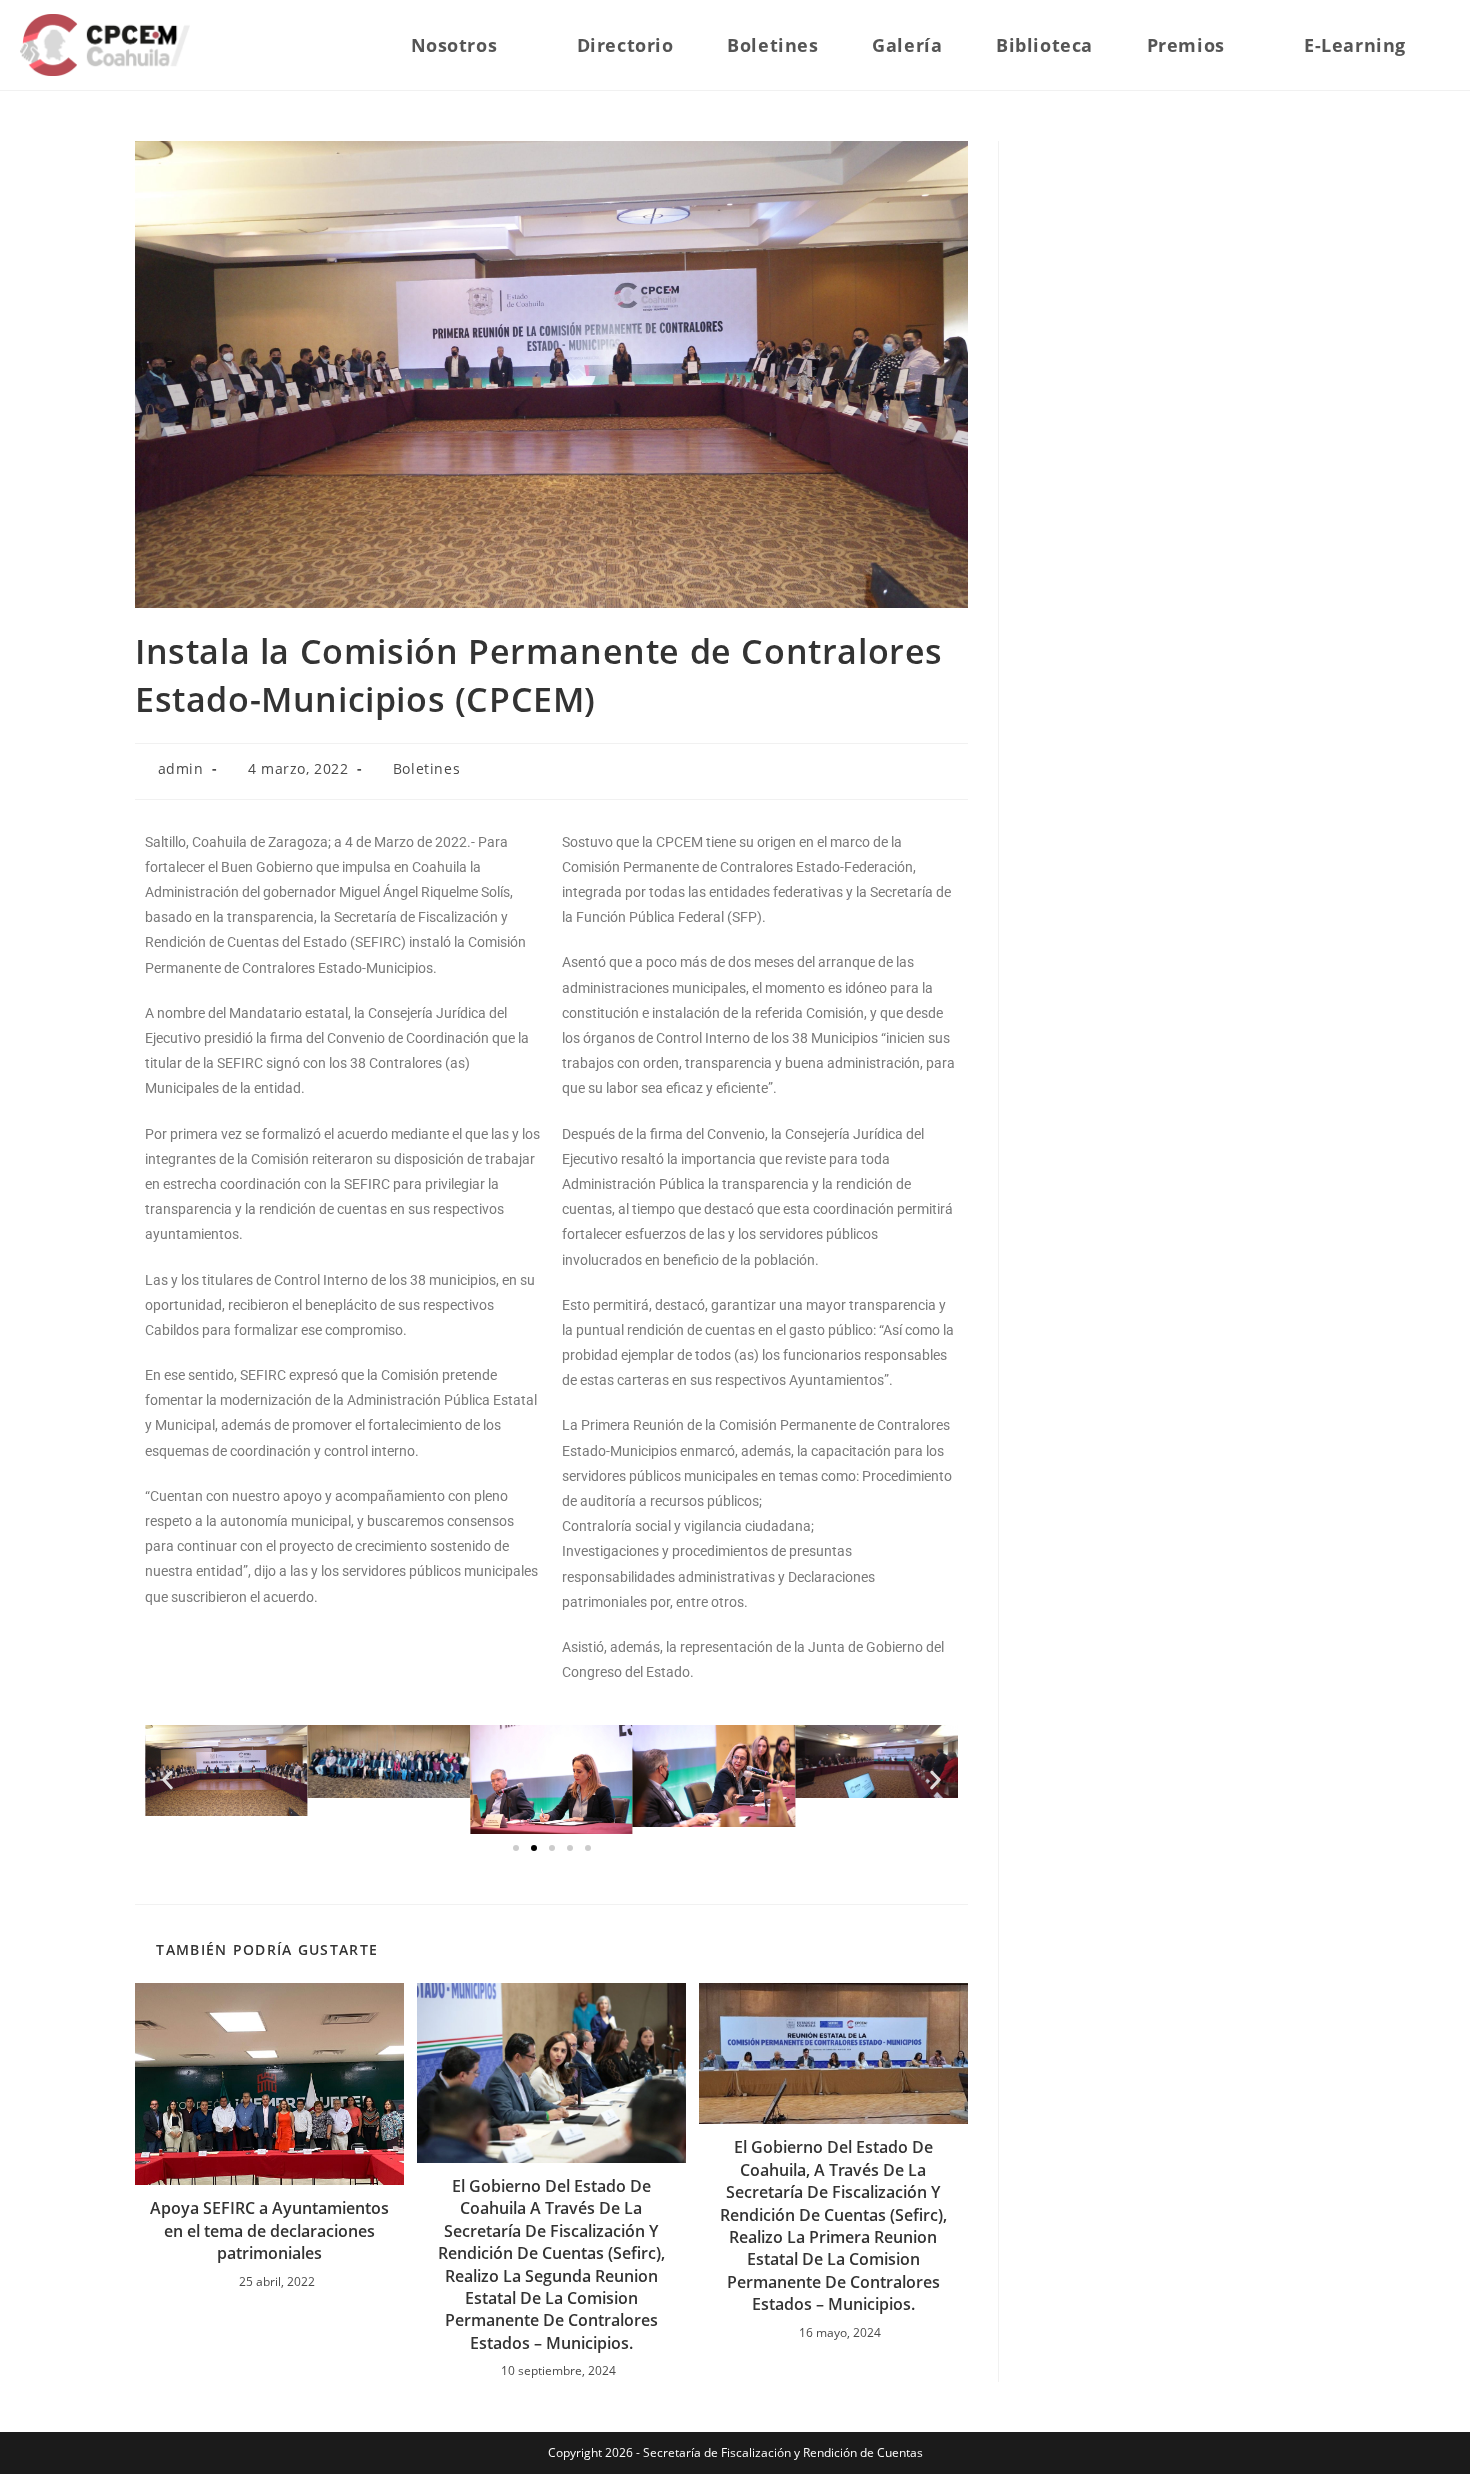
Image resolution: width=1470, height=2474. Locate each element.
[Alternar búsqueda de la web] (1443, 45)
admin (181, 768)
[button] (167, 1779)
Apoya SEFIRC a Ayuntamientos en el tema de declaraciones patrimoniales (269, 2230)
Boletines (426, 768)
